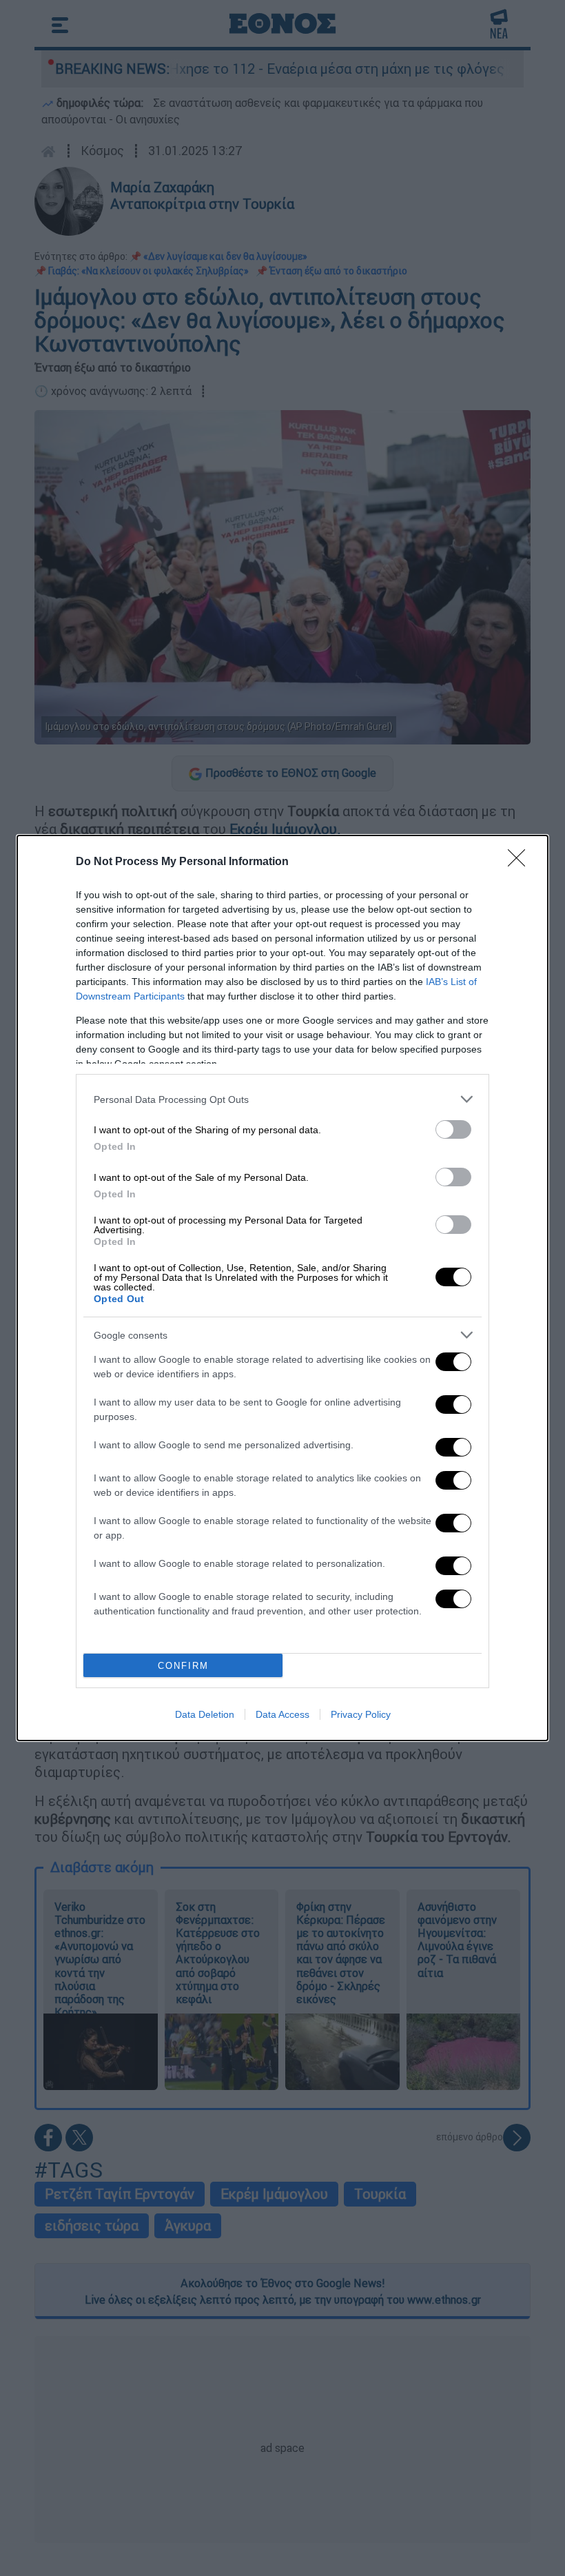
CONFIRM (183, 1666)
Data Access (282, 1714)
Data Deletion (205, 1714)
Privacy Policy (361, 1714)
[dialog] (282, 1288)
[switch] (453, 1129)
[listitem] (282, 1099)
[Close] (521, 862)
